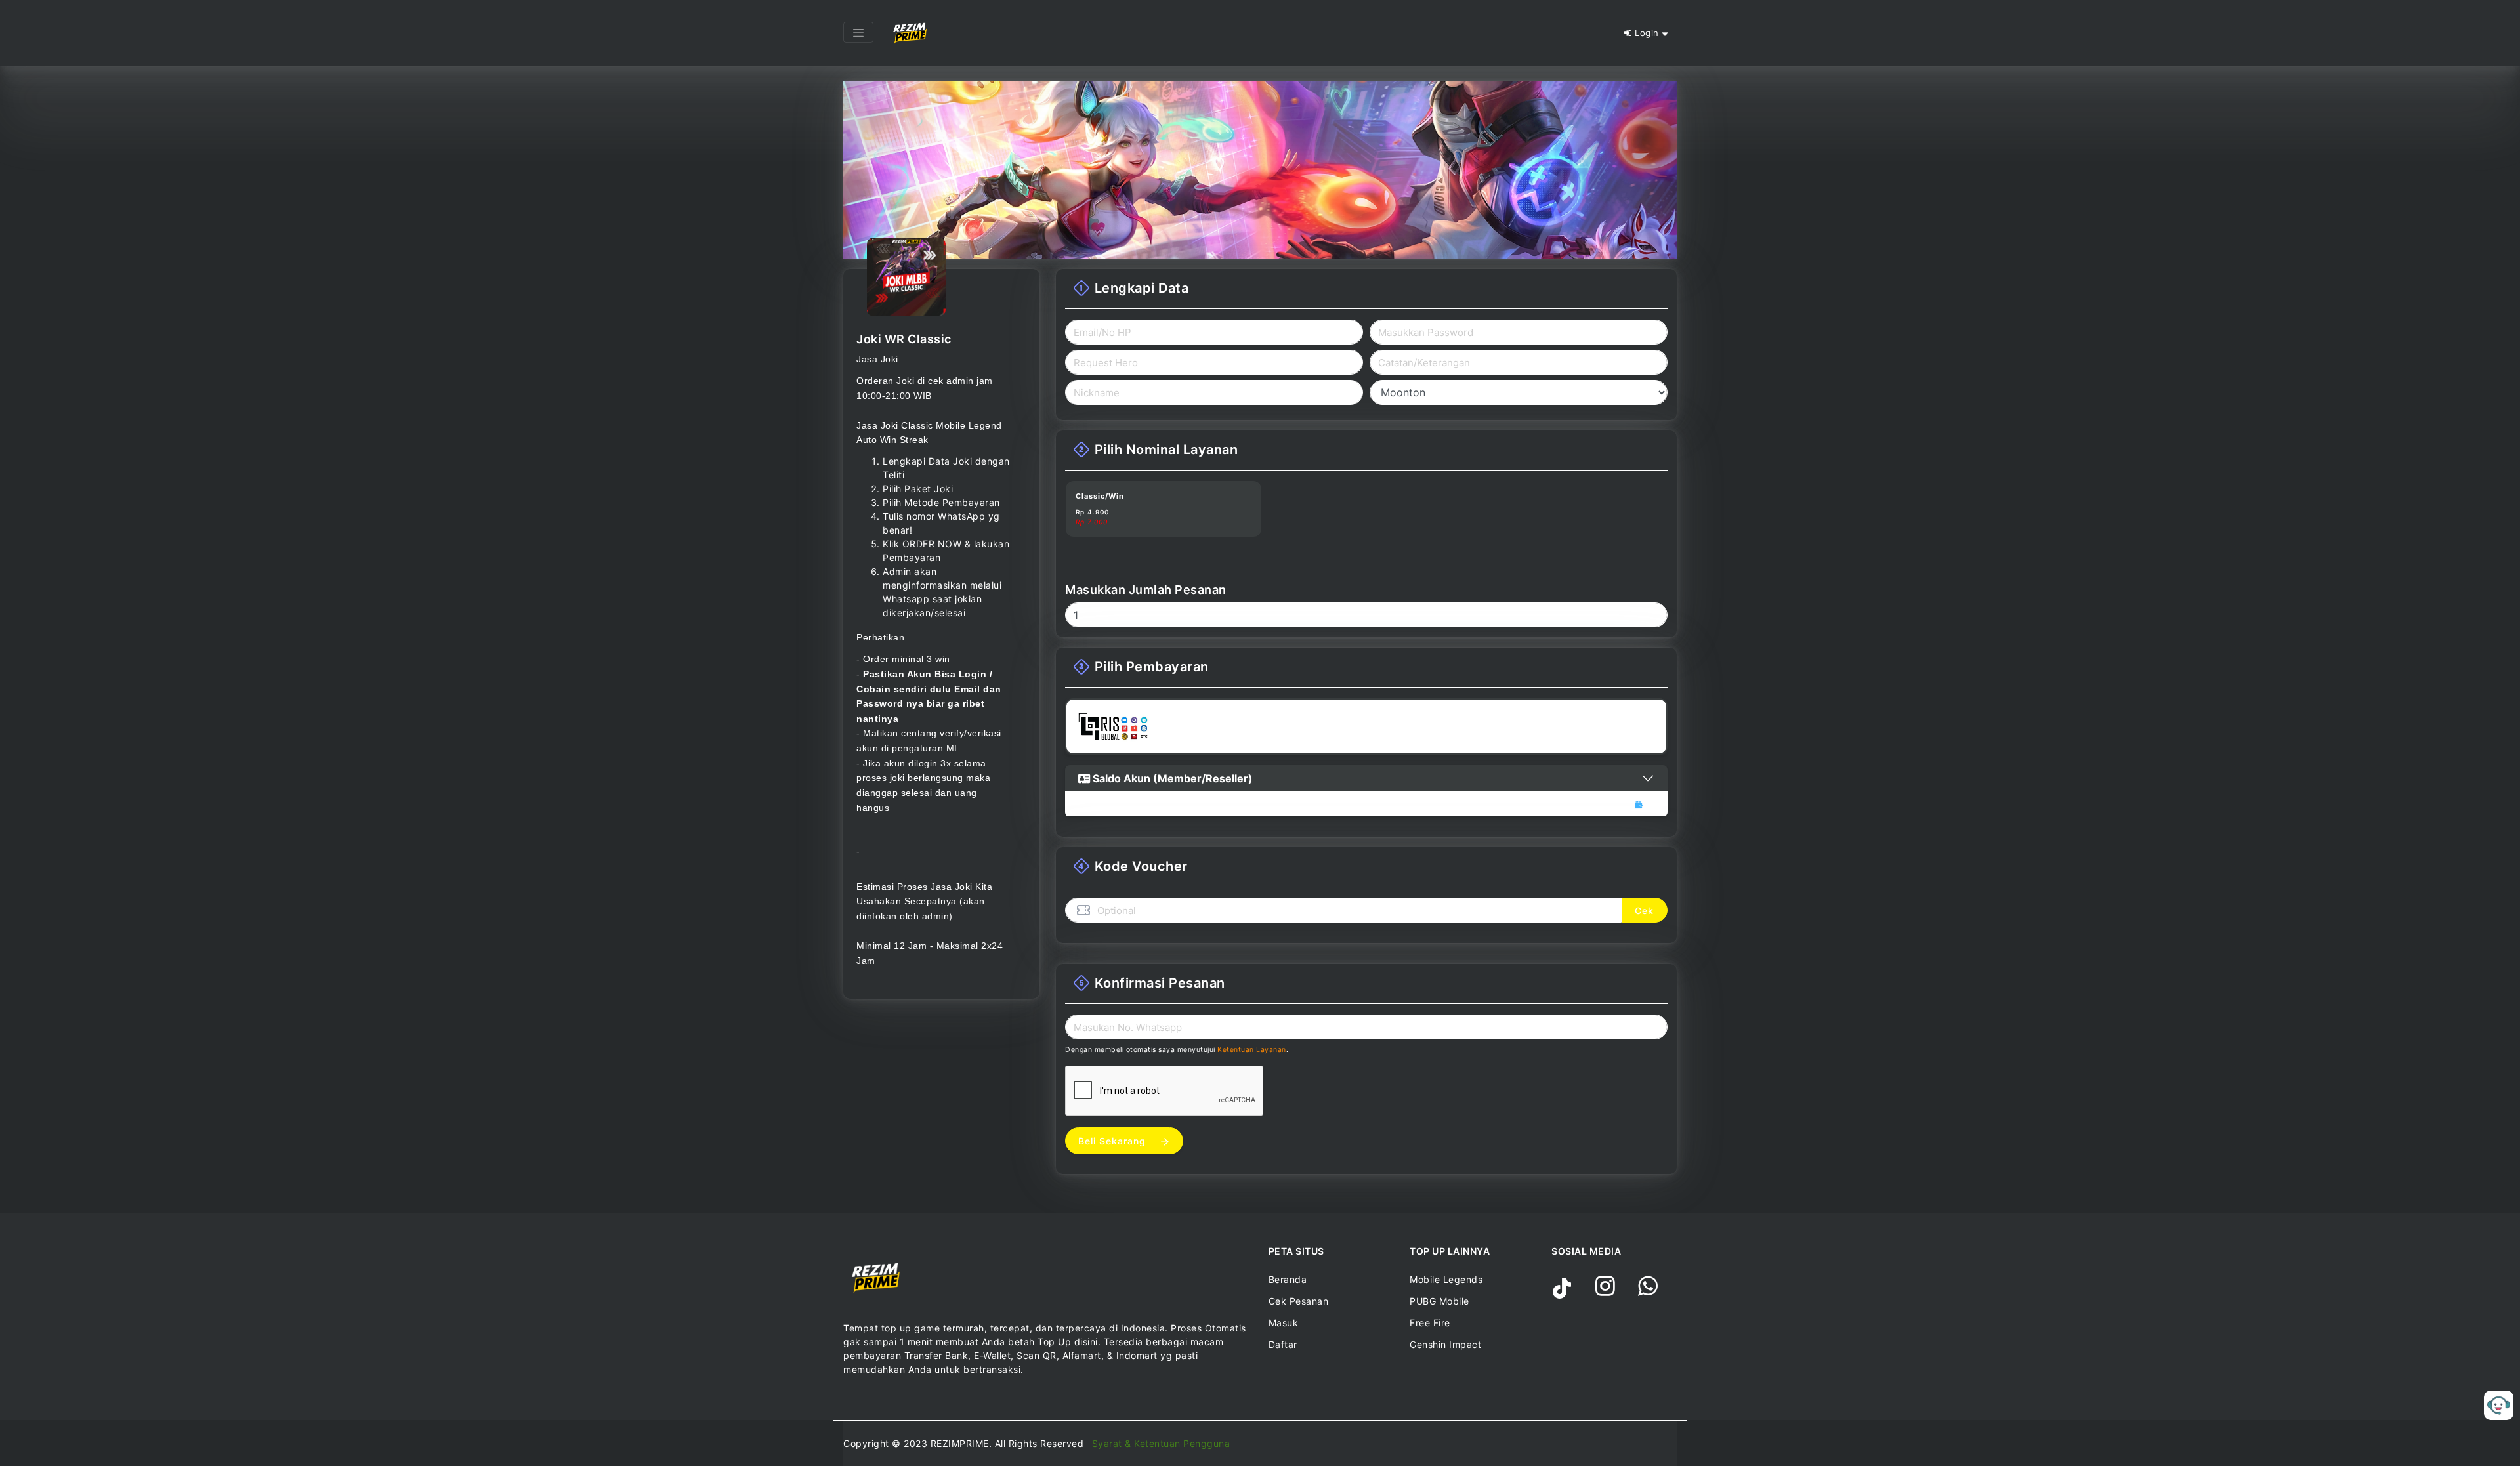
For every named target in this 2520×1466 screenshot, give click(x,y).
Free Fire (1430, 1323)
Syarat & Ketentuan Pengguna (1161, 1443)
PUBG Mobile (1439, 1301)
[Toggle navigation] (858, 32)
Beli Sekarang (1114, 1141)
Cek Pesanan (1299, 1301)
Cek (1644, 911)
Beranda (1288, 1279)
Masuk (1284, 1323)
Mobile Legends (1446, 1279)
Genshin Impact (1445, 1344)
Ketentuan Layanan (1252, 1050)
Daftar (1283, 1344)
